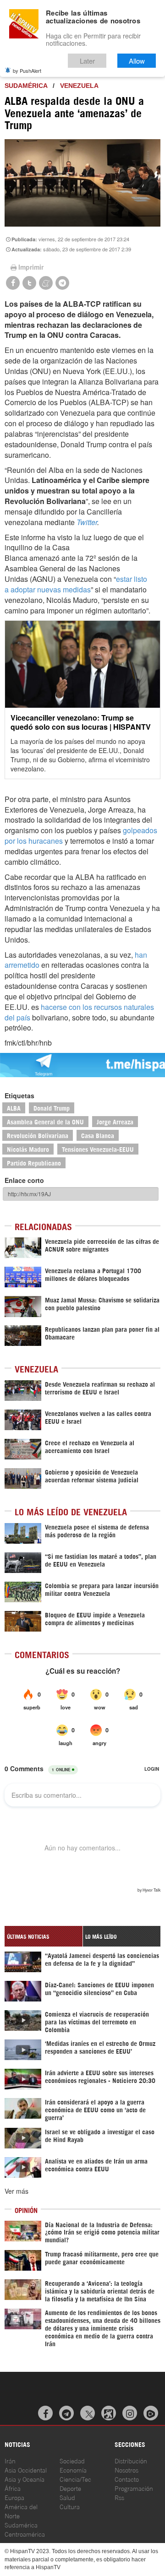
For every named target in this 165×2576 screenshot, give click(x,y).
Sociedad (72, 2460)
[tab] (44, 1936)
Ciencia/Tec (75, 2479)
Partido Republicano (34, 1163)
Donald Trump (52, 1108)
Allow (137, 61)
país (23, 1017)
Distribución (131, 2460)
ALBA (14, 1108)
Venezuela (79, 86)
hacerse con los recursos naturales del (79, 1012)
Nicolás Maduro (28, 1149)
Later (87, 61)
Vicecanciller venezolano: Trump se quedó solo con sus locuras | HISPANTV (81, 722)
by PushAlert (27, 71)
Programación (134, 2488)
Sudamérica (26, 86)
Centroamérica (25, 2534)
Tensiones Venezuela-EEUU (98, 1149)
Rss (119, 2497)
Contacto (127, 2479)
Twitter (87, 522)
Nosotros (126, 2470)
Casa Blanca (98, 1135)
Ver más (16, 2191)
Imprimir (31, 267)
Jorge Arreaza (115, 1121)
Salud (67, 2497)
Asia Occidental (26, 2470)
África (13, 2488)
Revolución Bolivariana (38, 1135)
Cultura (70, 2506)
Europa (14, 2497)
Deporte (70, 2488)
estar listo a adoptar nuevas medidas (76, 584)
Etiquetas (19, 1095)
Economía (73, 2470)
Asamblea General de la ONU (45, 1121)
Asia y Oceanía (25, 2479)
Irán (10, 2460)
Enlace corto (24, 1180)
